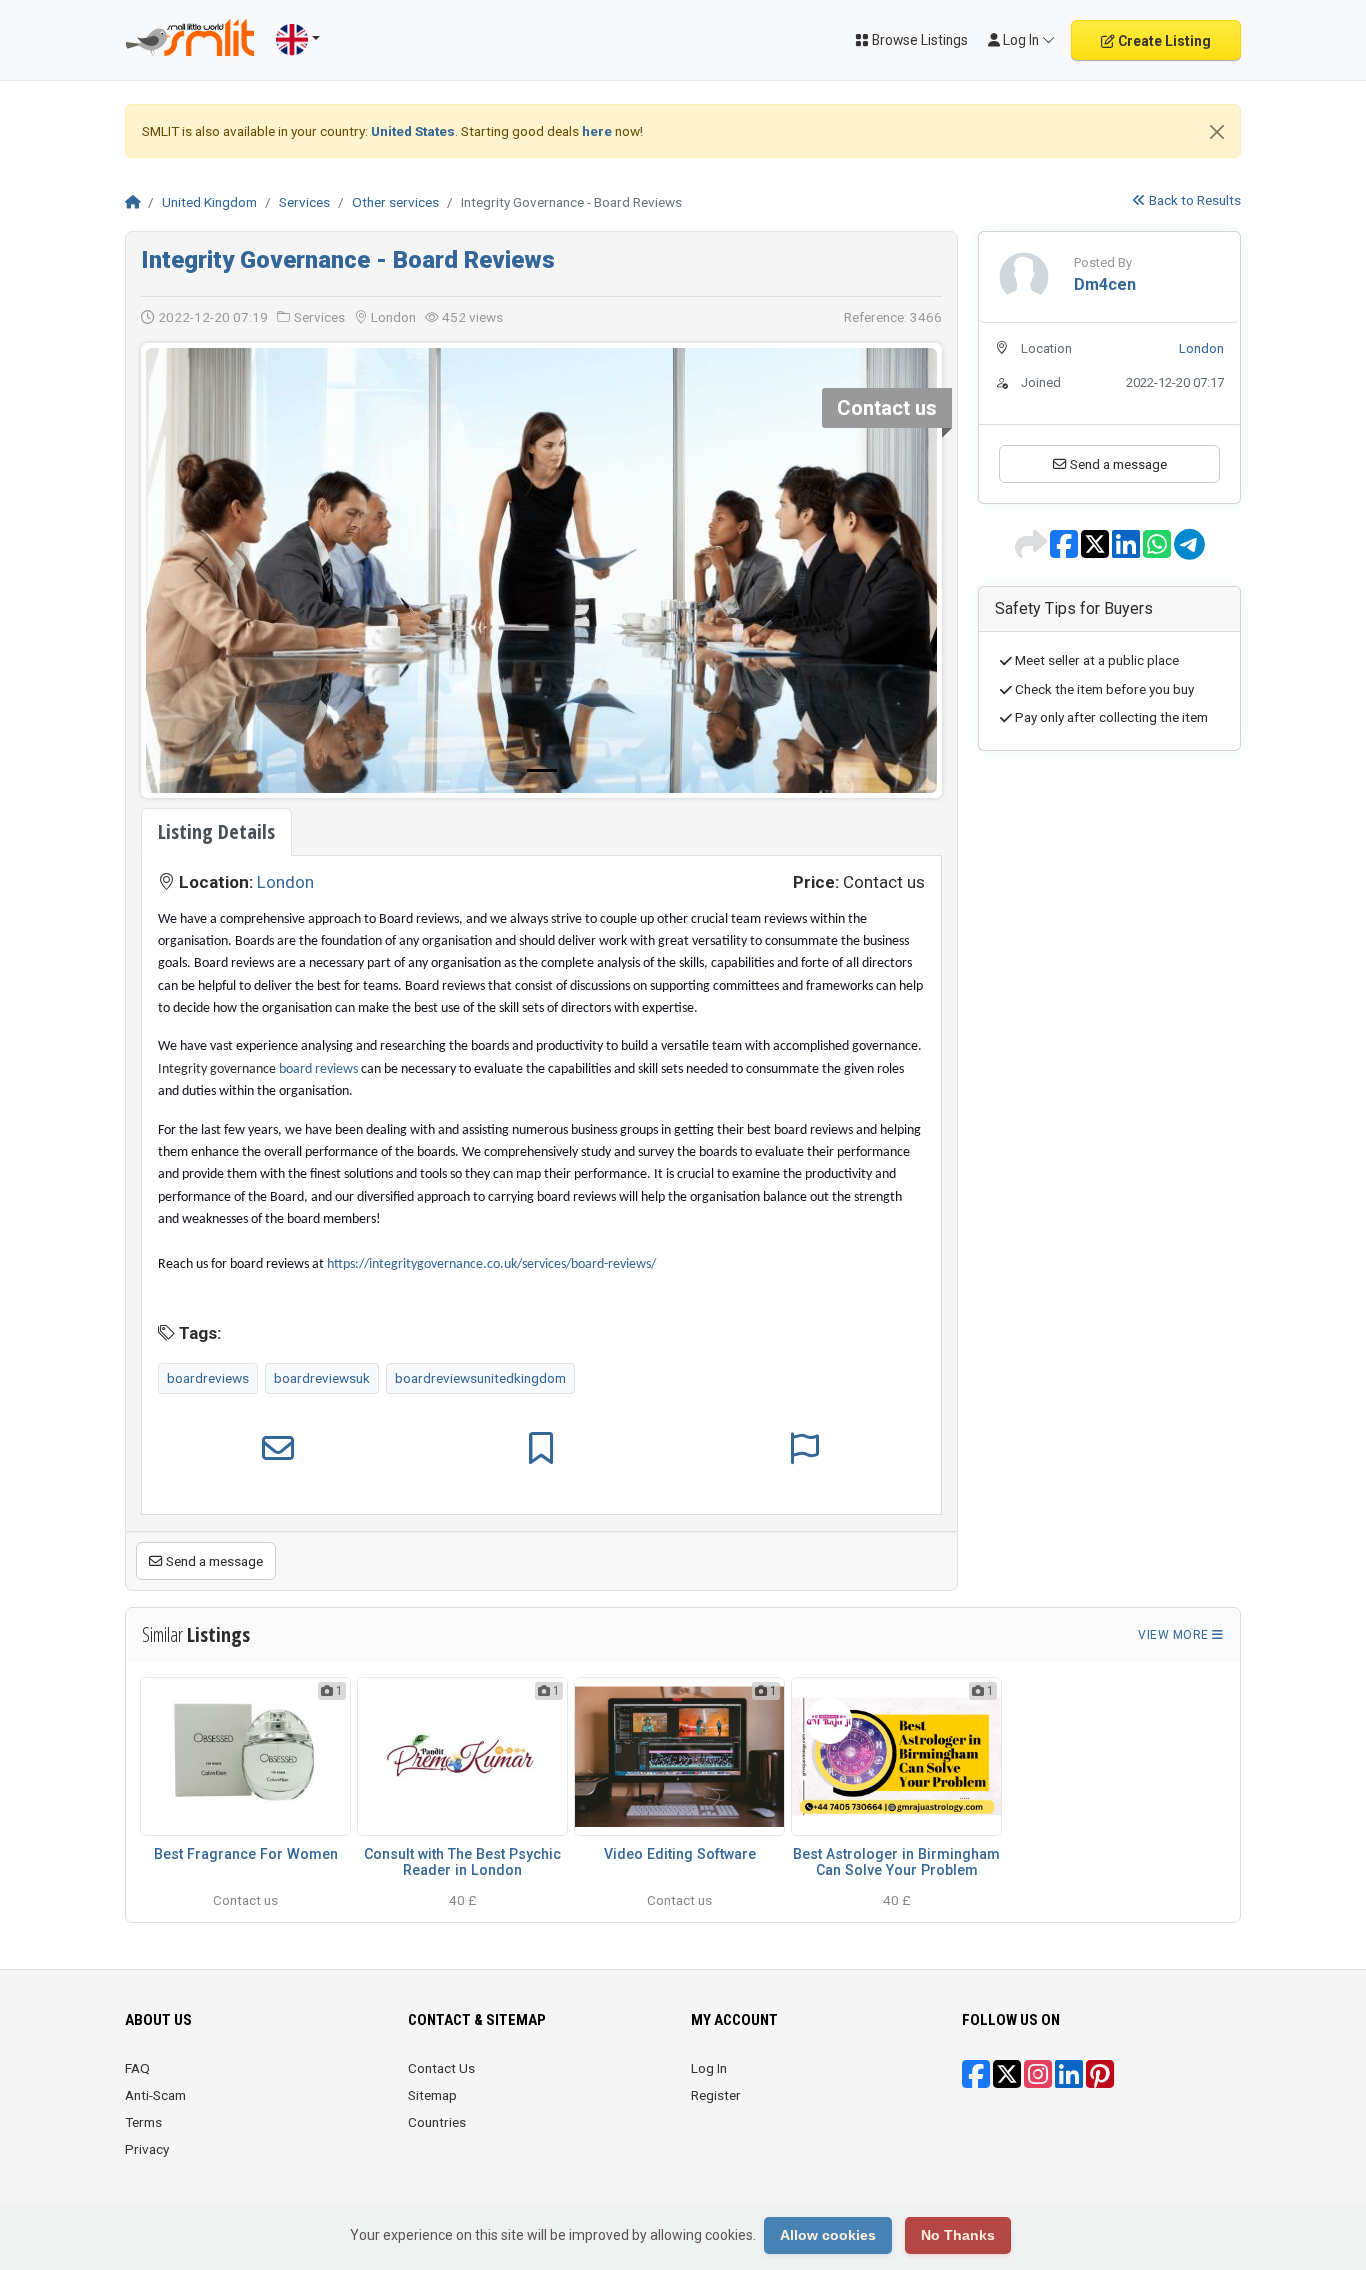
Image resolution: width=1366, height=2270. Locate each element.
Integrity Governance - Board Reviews (348, 260)
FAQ (137, 2068)
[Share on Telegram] (1189, 551)
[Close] (1217, 132)
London (285, 882)
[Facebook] (976, 2081)
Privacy (147, 2149)
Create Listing (1163, 41)
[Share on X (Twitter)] (1096, 551)
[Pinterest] (1100, 2081)
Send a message (213, 1561)
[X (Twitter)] (1007, 2081)
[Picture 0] (542, 770)
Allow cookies (828, 2235)
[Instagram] (1038, 2081)
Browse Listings (918, 40)
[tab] (216, 832)
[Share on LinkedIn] (1127, 551)
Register (716, 2095)
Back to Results (1193, 200)
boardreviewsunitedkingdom (480, 1378)
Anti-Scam (155, 2095)
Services (304, 202)
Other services (395, 202)
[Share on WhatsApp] (1158, 551)
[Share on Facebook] (1065, 551)
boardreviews (208, 1378)
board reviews (318, 1069)
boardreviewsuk (322, 1378)
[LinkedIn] (1069, 2081)
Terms (143, 2122)
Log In (709, 2068)
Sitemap (432, 2095)
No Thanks (958, 2235)
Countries (437, 2122)
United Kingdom (209, 202)
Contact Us (441, 2068)
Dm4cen (1105, 284)
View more (1175, 1635)
